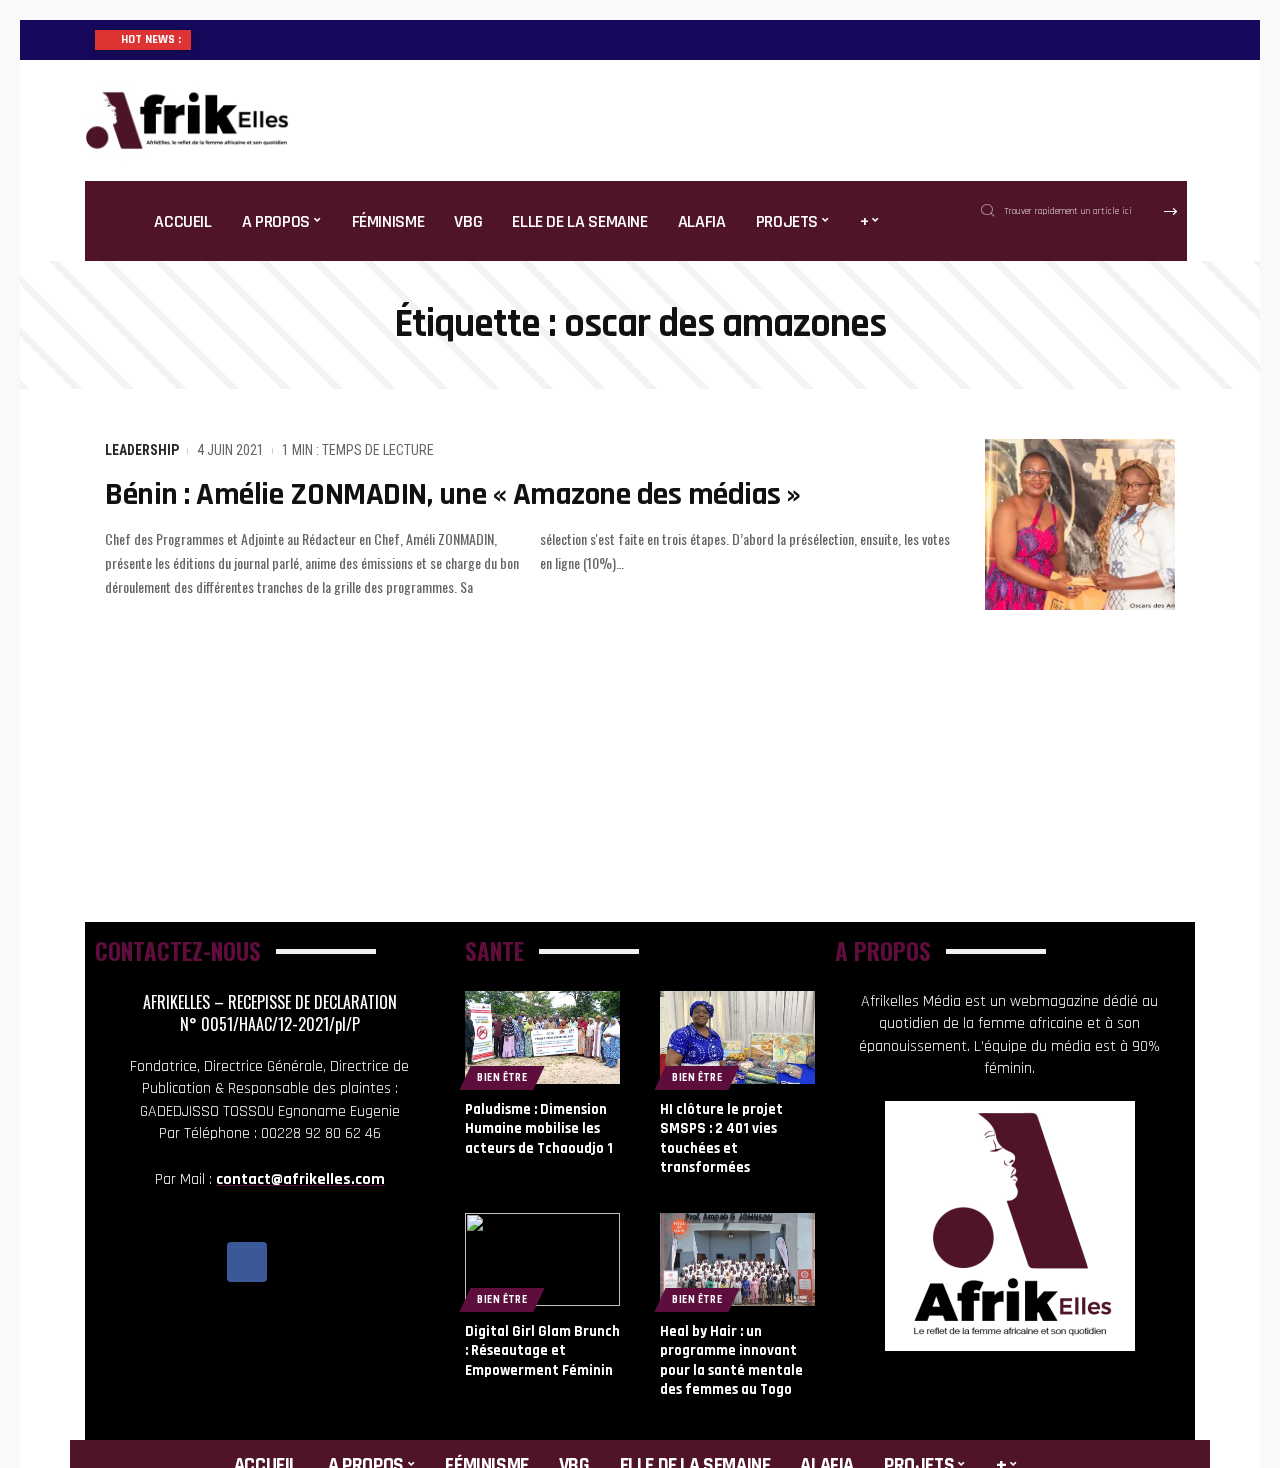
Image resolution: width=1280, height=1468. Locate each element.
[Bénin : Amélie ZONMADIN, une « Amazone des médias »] (1080, 524)
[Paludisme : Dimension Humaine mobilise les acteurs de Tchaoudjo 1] (542, 1037)
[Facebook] (247, 1262)
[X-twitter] (292, 1262)
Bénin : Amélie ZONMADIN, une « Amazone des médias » (453, 494)
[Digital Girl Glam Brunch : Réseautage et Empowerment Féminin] (542, 1259)
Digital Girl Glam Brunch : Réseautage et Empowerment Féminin (542, 1351)
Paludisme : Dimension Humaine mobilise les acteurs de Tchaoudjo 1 (539, 1129)
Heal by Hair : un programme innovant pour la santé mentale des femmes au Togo (731, 1361)
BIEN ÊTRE (502, 1077)
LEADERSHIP (142, 450)
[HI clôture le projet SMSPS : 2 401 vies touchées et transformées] (737, 1037)
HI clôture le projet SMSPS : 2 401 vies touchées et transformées (721, 1139)
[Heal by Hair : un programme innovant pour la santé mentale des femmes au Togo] (737, 1259)
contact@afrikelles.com (300, 1179)
